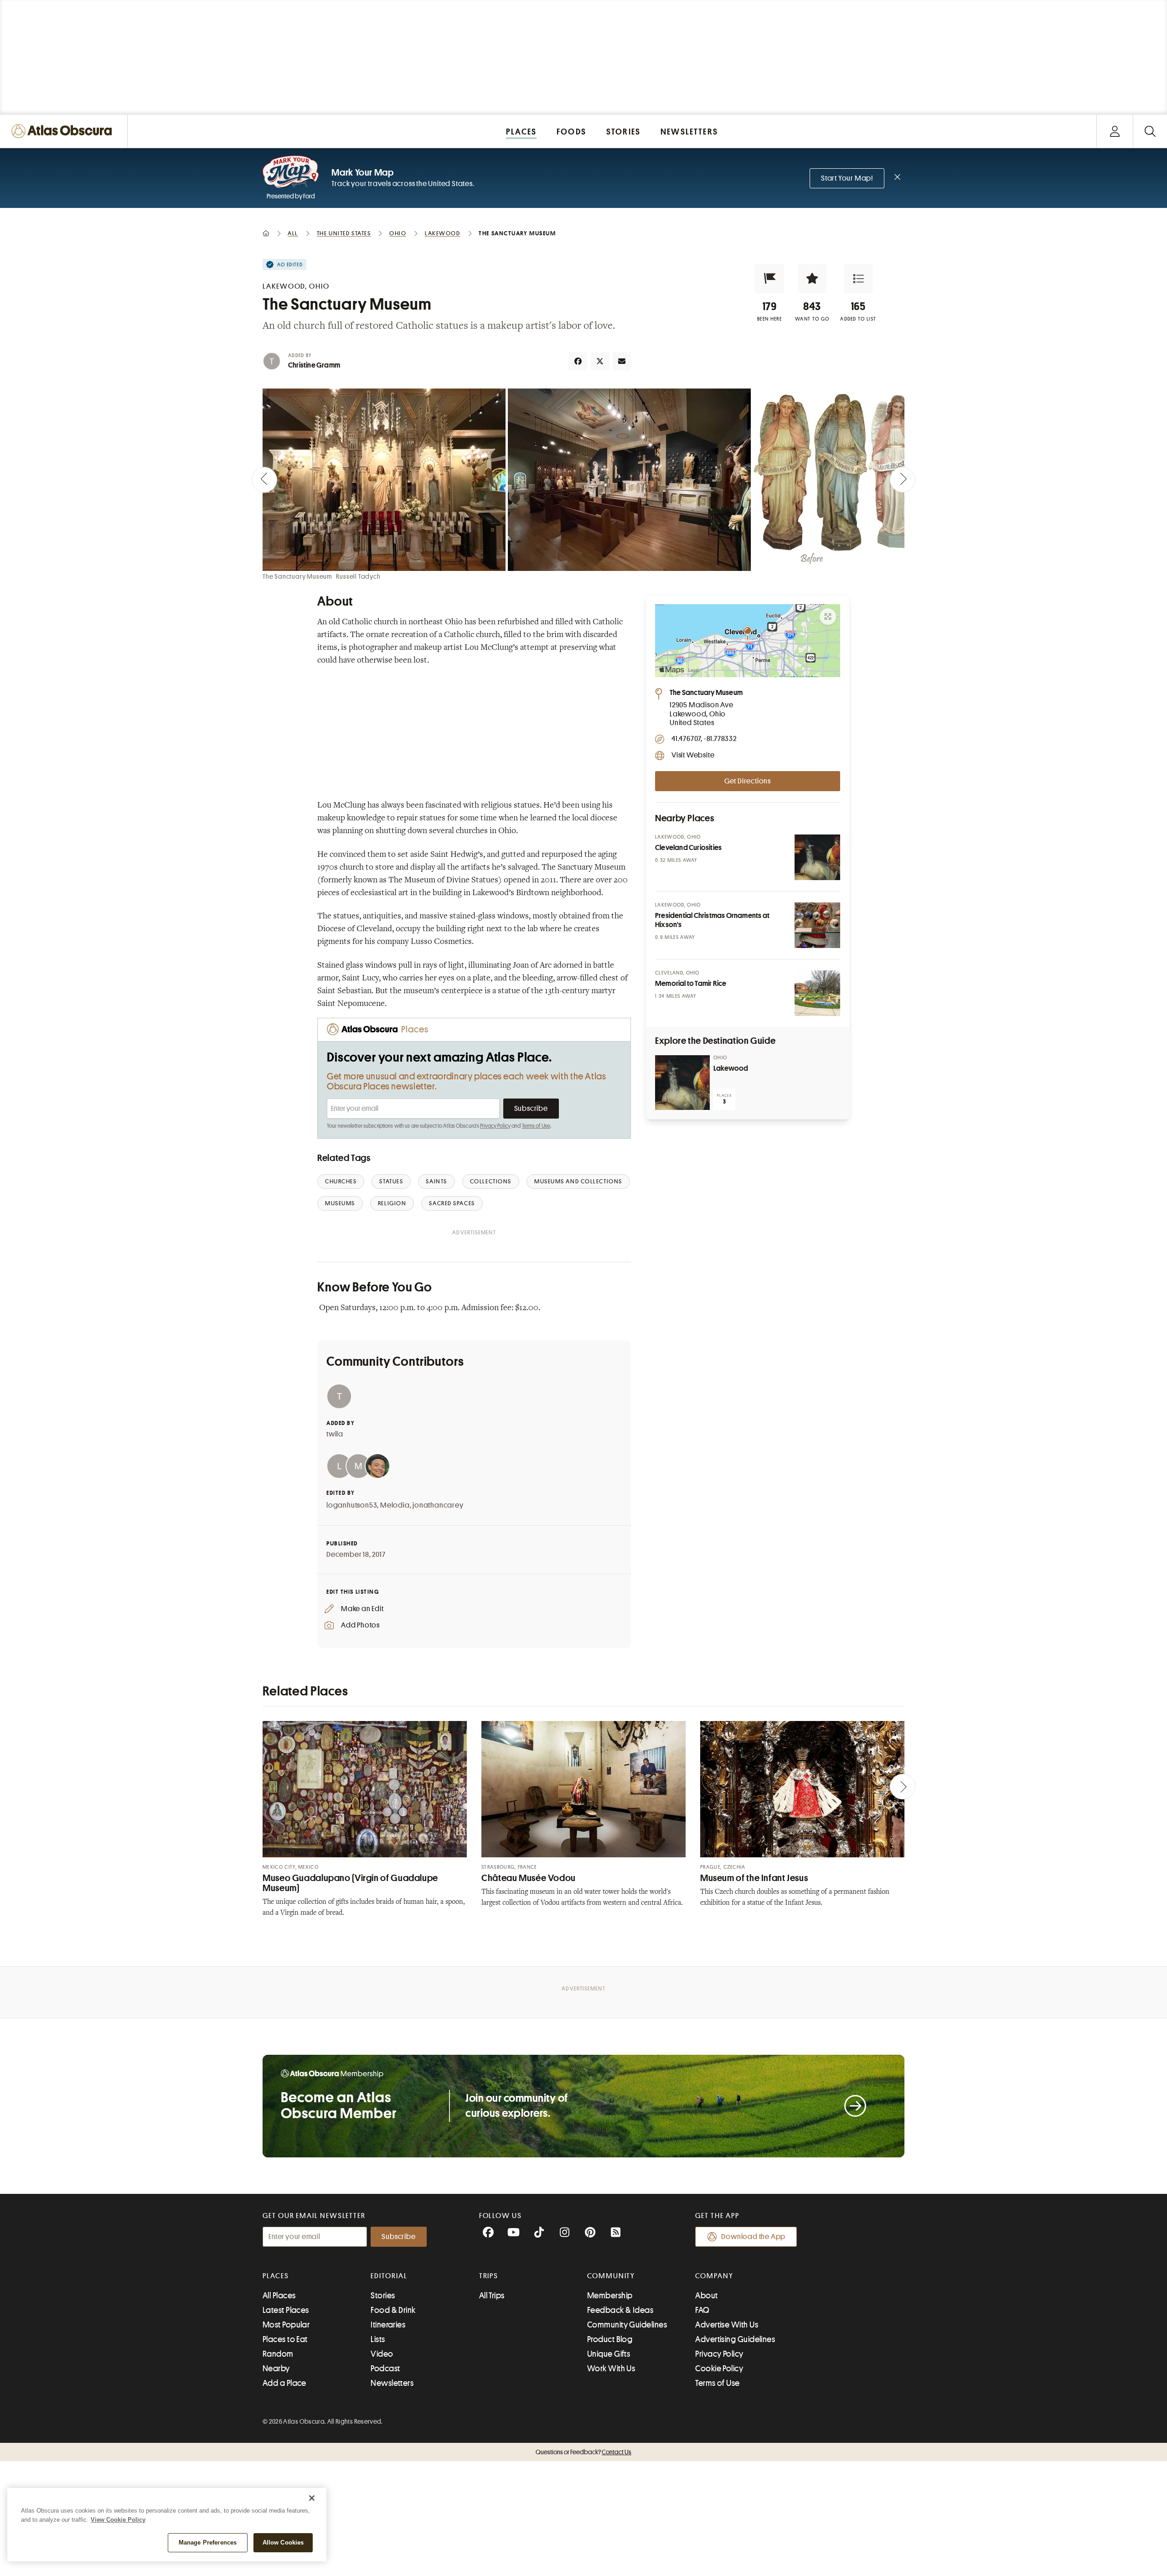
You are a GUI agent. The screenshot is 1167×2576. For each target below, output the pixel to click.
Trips (489, 2276)
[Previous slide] (264, 480)
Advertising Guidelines (735, 2339)
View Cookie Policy (118, 2520)
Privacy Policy (495, 1126)
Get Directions (748, 781)
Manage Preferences (208, 2542)
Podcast (385, 2369)
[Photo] (817, 857)
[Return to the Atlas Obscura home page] (64, 131)
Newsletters (392, 2383)
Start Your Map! (847, 178)
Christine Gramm (314, 365)
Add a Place (284, 2383)
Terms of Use (536, 1126)
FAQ (702, 2310)
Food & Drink (393, 2310)
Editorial (389, 2276)
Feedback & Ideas (620, 2310)
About (706, 2296)
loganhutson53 (352, 1505)
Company (714, 2276)
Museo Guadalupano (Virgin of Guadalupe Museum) (350, 1883)
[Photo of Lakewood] (682, 1083)
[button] (769, 279)
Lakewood (731, 1068)
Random (278, 2354)
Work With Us (611, 2369)
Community (611, 2276)
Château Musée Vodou (529, 1878)
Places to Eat (285, 2339)
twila (335, 1434)
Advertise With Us (727, 2325)
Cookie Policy (719, 2369)
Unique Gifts (609, 2354)
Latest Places (286, 2310)
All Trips (492, 2296)
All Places (279, 2296)
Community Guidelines (627, 2325)
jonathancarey (438, 1505)
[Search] (1150, 131)
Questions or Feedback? (583, 2452)
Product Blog (610, 2339)
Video (382, 2354)
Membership (610, 2296)
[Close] (312, 2498)
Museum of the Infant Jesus (754, 1878)
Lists (378, 2339)
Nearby (276, 2369)
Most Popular (286, 2325)
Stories (383, 2296)
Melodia (395, 1505)
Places (276, 2276)
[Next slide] (903, 480)
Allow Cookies (283, 2542)
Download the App (753, 2237)
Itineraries (388, 2325)
